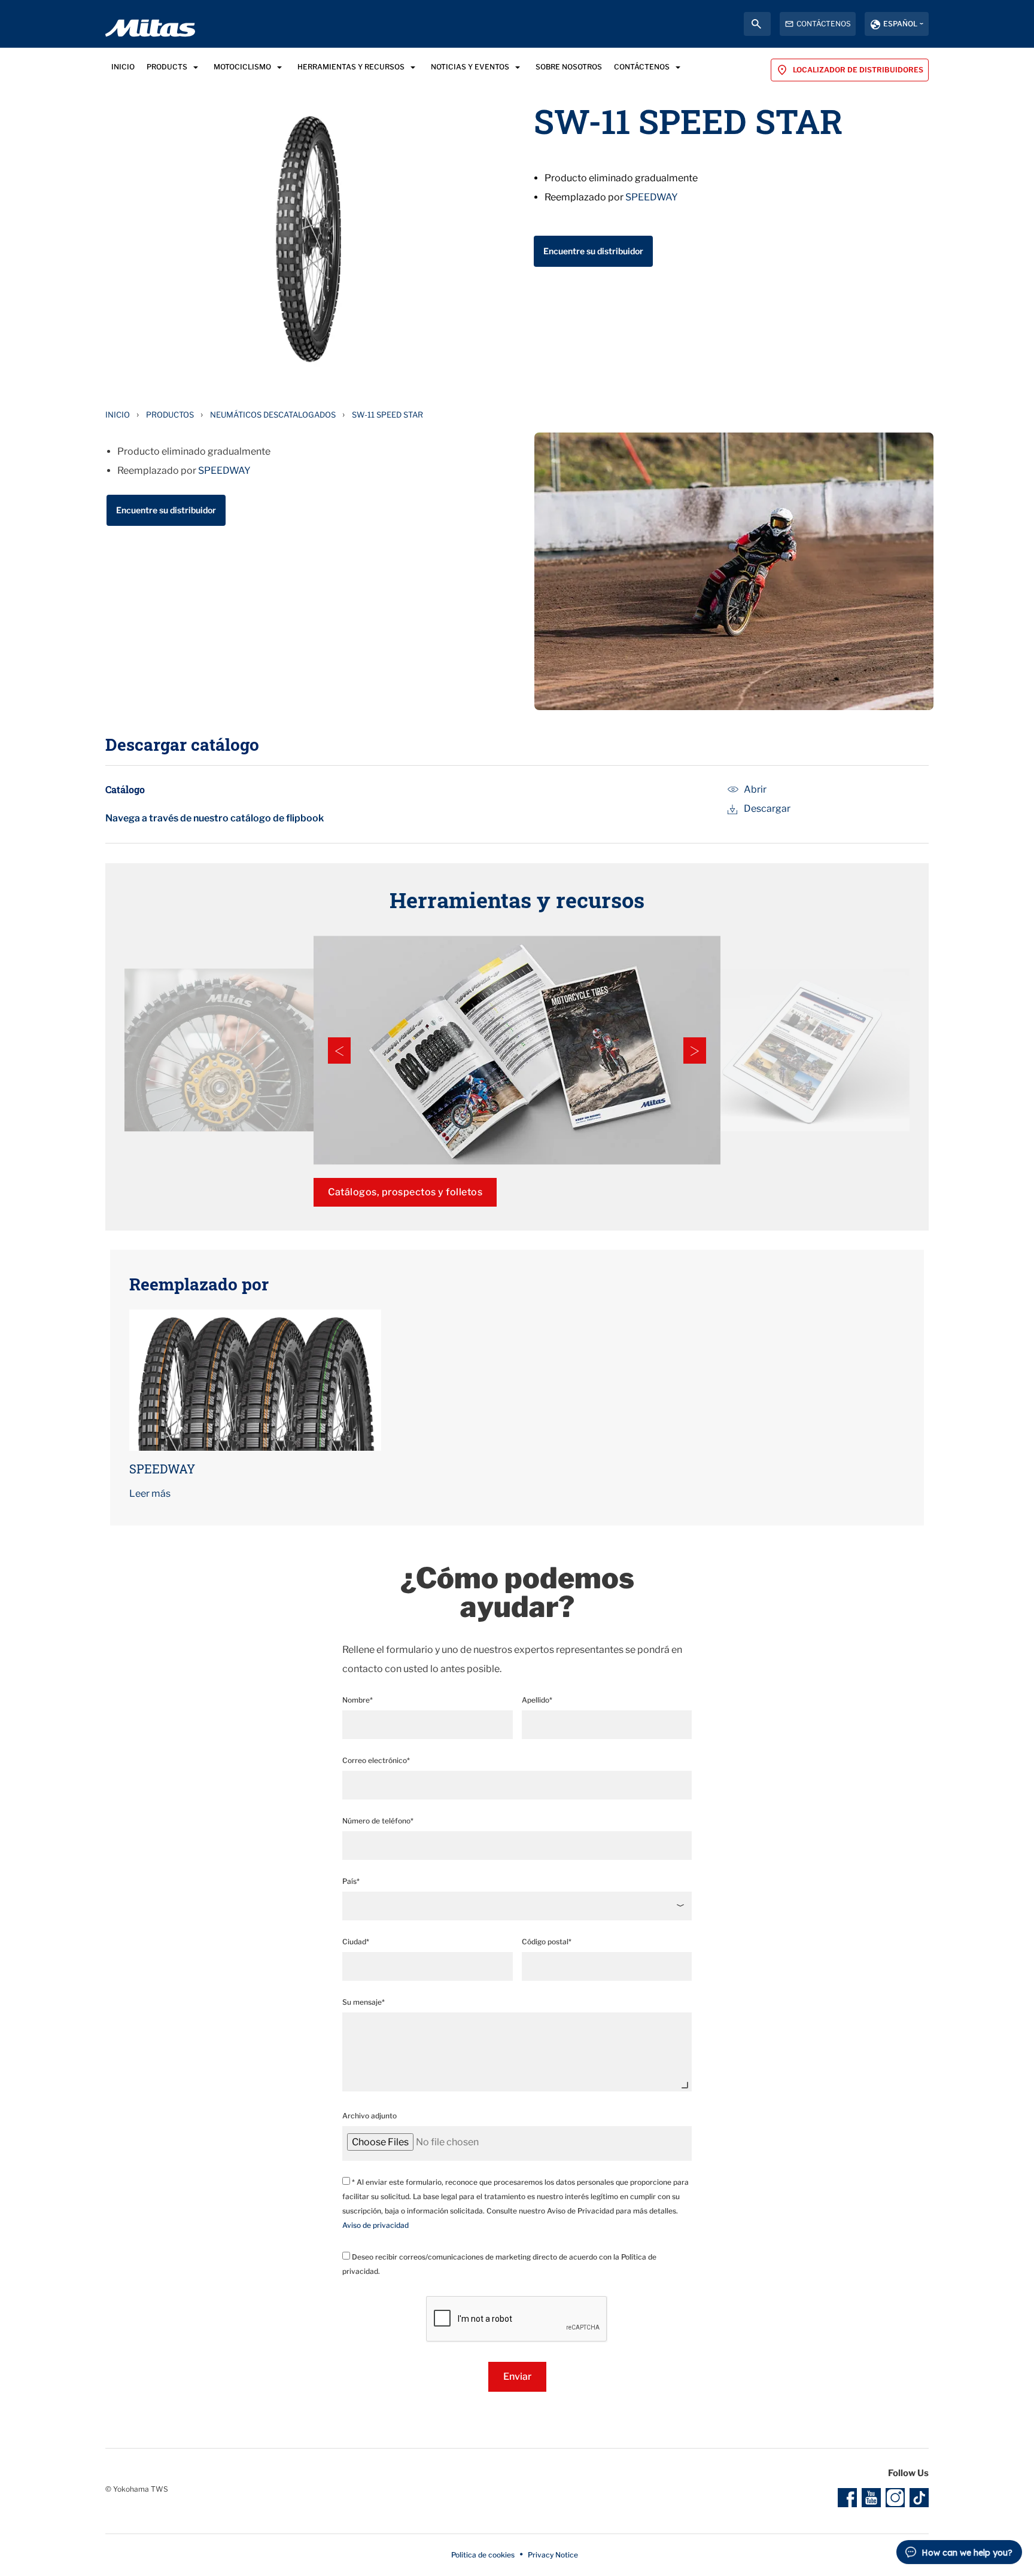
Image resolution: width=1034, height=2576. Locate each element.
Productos (170, 415)
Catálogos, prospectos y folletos (405, 1192)
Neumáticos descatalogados (273, 415)
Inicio (118, 415)
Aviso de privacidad (375, 2225)
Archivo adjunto (369, 2116)
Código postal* (547, 1942)
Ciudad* (356, 1942)
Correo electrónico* (376, 1760)
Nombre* (358, 1700)
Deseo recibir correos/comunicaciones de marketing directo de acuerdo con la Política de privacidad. (499, 2264)
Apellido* (537, 1700)
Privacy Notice (553, 2555)
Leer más (150, 1493)
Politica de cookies (483, 2555)
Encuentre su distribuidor (593, 251)
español (900, 24)
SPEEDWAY (652, 197)
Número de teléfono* (378, 1821)
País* (351, 1881)
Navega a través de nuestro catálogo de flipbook (215, 818)
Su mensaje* (364, 2002)
